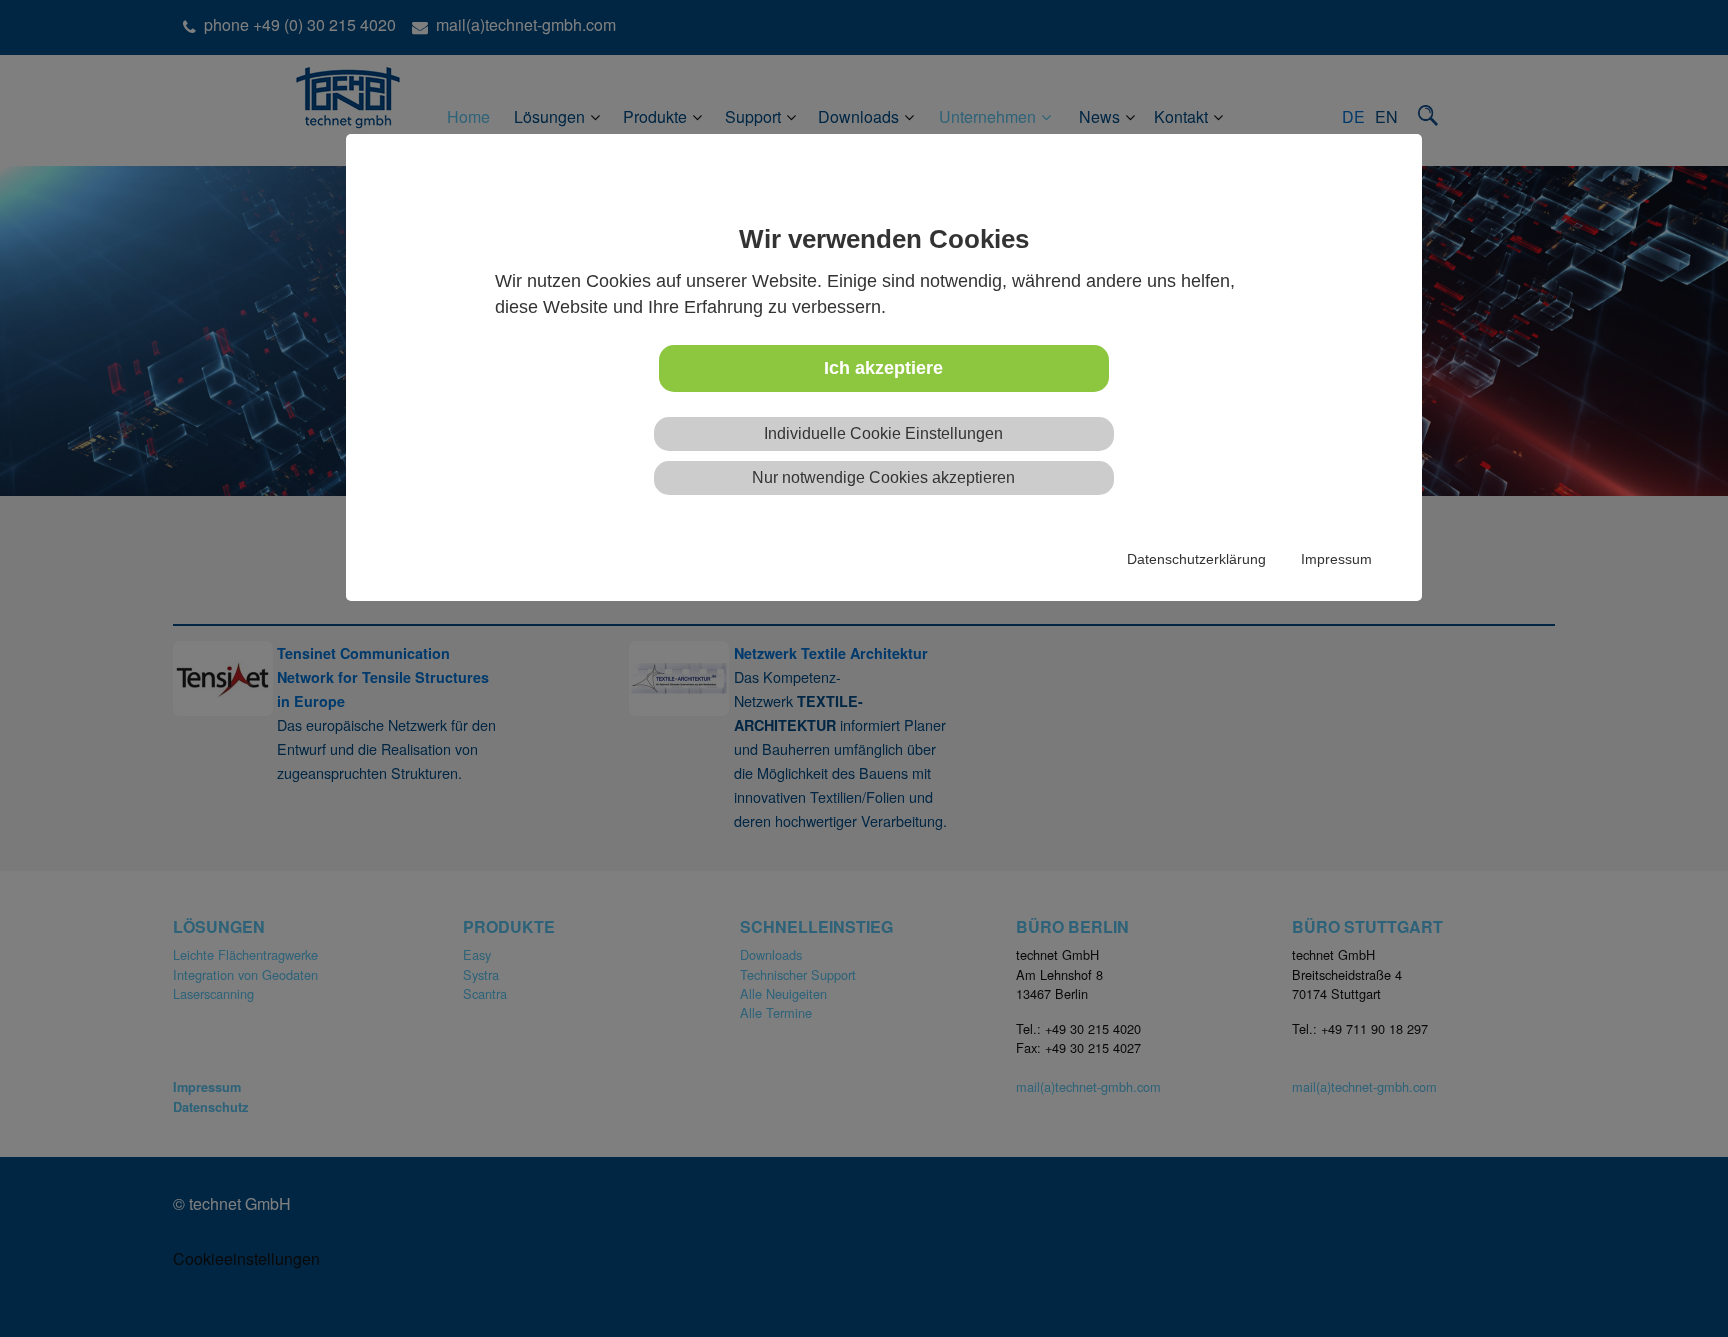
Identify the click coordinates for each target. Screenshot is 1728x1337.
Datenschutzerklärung (1196, 559)
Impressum (1336, 559)
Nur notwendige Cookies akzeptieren (883, 477)
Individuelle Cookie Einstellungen (883, 433)
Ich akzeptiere (883, 368)
